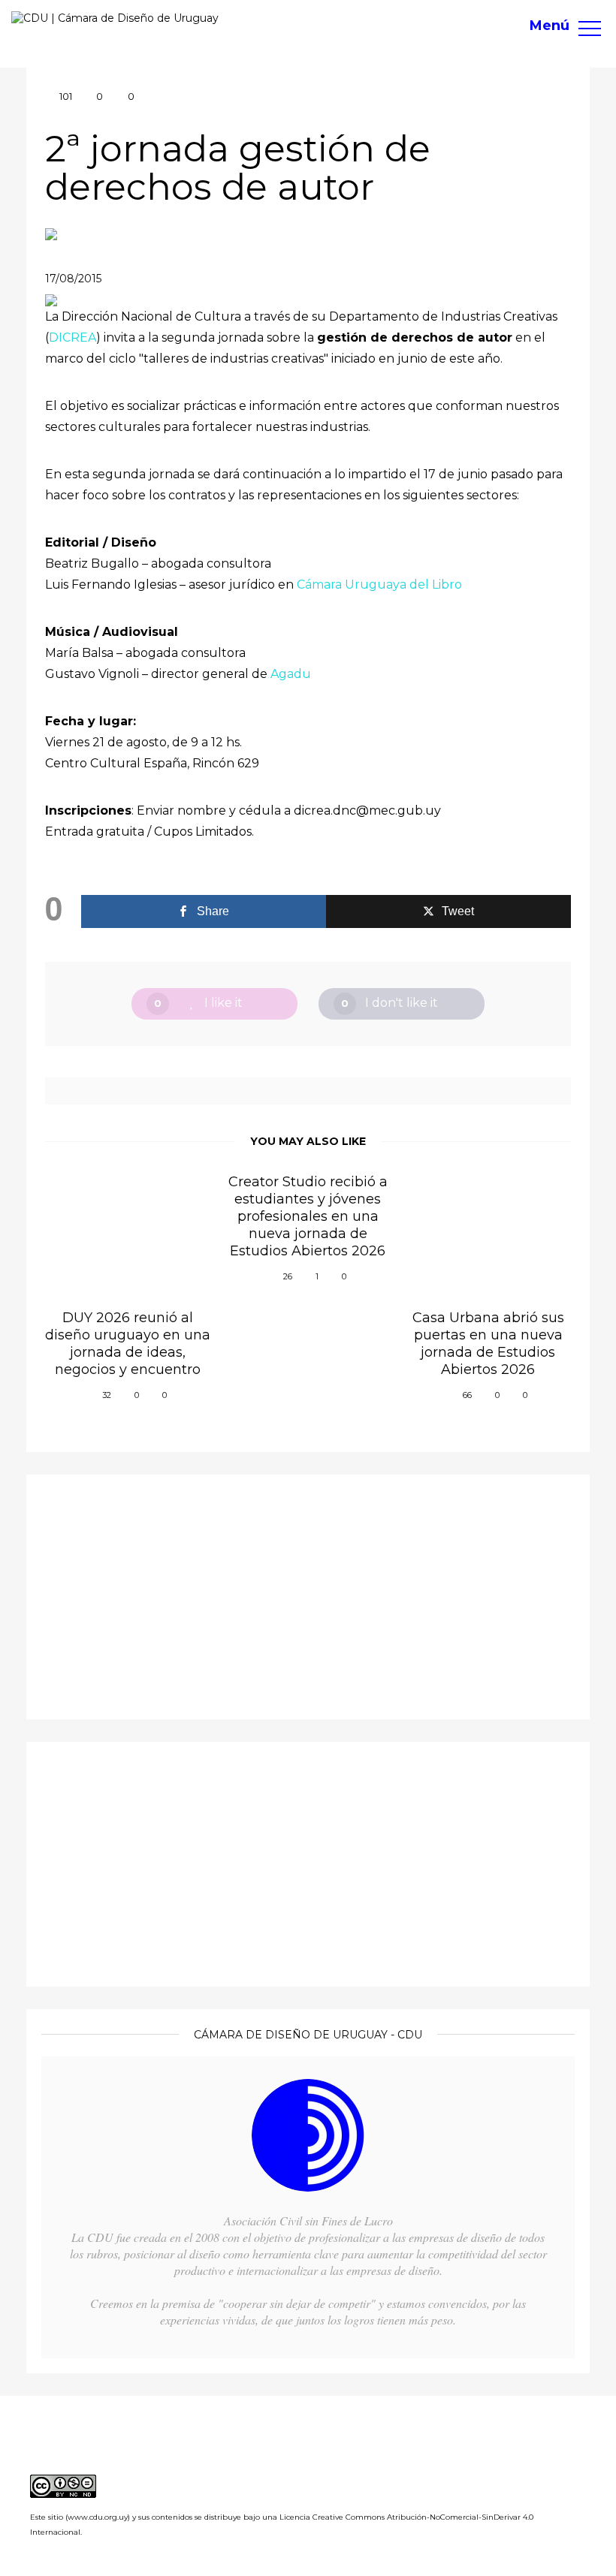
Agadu (291, 674)
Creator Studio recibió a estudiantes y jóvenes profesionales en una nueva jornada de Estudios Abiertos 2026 (308, 1216)
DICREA (72, 337)
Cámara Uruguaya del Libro (378, 584)
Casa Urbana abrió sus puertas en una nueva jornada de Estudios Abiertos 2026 (488, 1344)
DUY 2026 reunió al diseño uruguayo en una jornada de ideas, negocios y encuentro (128, 1344)
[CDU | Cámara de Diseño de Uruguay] (115, 18)
